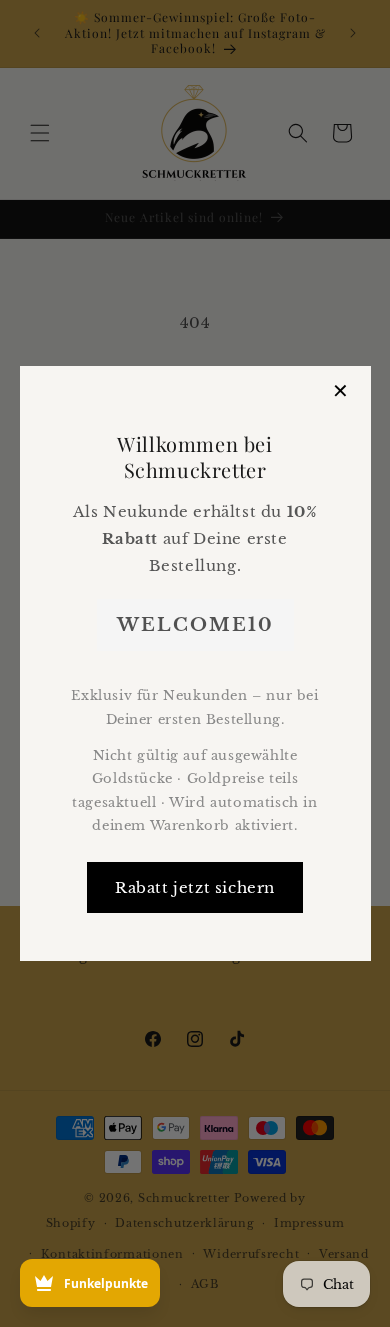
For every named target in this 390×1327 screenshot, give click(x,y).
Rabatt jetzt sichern (195, 887)
